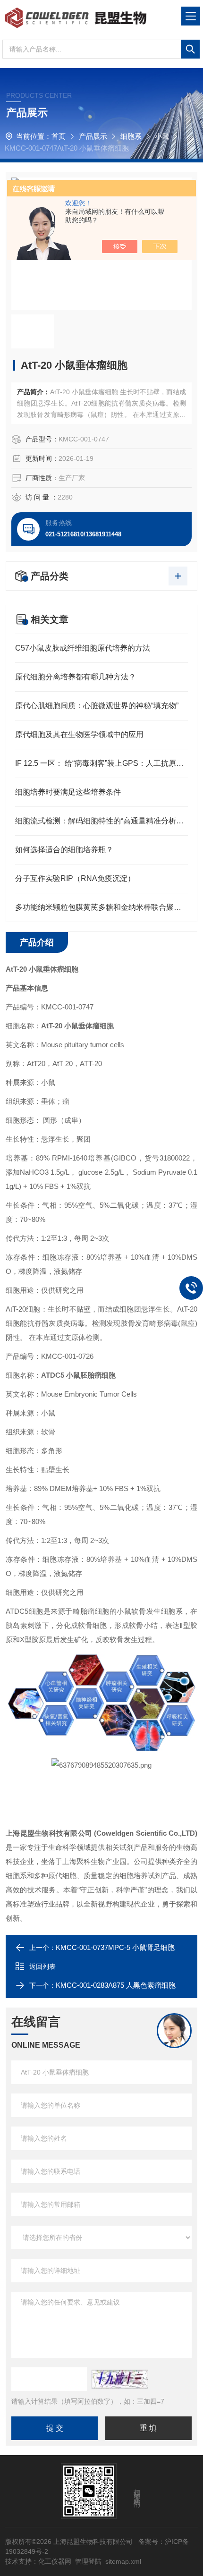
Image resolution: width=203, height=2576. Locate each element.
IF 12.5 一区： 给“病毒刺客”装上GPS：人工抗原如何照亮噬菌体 (101, 763)
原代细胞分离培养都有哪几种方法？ (76, 677)
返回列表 (42, 1966)
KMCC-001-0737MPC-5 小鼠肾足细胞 (115, 1947)
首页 (59, 136)
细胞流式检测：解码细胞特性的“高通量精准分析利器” (101, 821)
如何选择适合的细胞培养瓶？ (64, 850)
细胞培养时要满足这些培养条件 (68, 792)
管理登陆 (88, 2561)
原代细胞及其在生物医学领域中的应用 (79, 734)
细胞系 (131, 136)
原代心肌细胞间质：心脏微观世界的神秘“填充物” (97, 706)
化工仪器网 (55, 2561)
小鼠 (162, 136)
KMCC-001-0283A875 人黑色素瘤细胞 (116, 1985)
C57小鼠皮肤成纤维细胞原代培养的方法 (83, 648)
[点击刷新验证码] (120, 2379)
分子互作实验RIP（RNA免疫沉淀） (75, 878)
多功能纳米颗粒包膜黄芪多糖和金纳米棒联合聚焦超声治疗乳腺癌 (101, 907)
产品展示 (93, 136)
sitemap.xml (123, 2561)
